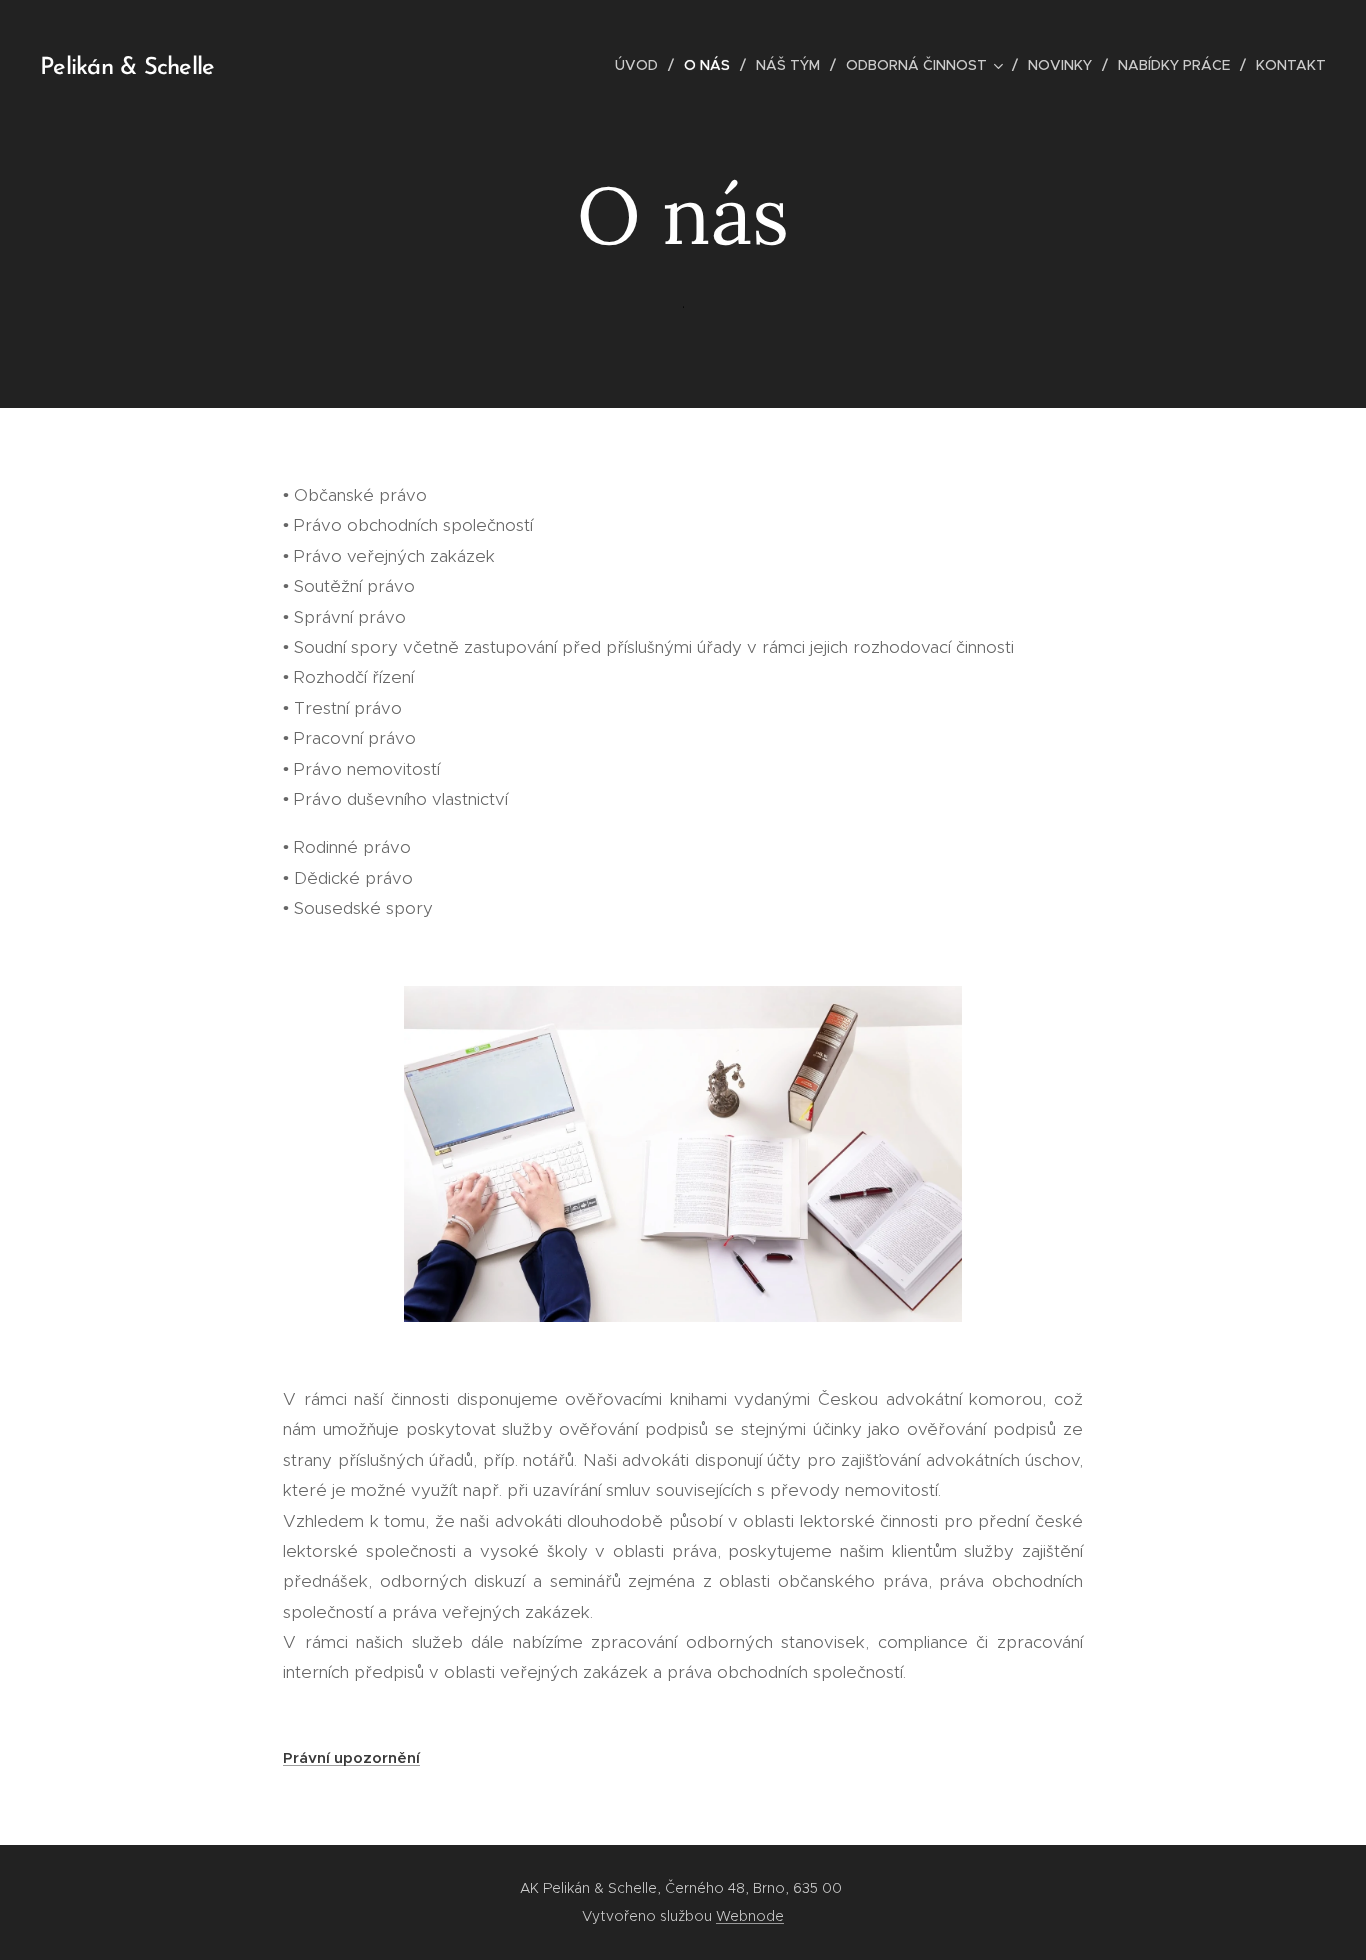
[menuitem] (642, 65)
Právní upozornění (351, 1757)
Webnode (750, 1916)
